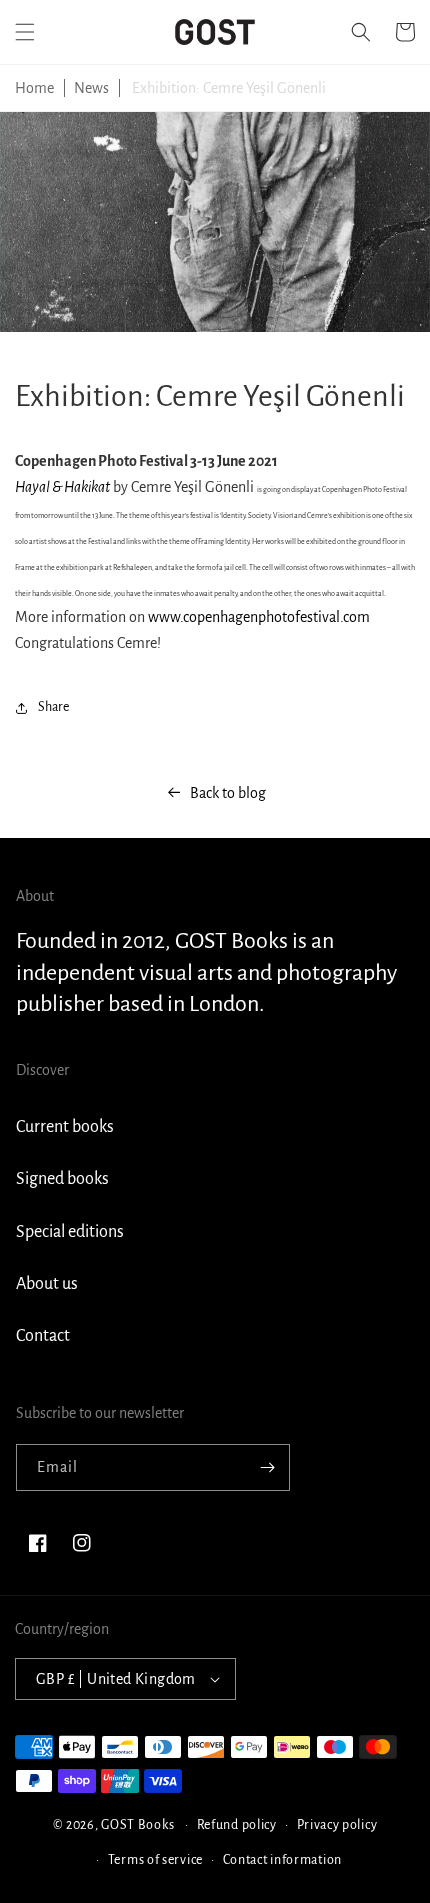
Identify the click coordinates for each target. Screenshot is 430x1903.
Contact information (282, 1860)
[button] (25, 32)
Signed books (62, 1179)
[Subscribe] (267, 1467)
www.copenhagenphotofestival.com (259, 617)
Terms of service (155, 1860)
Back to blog (228, 793)
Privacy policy (337, 1825)
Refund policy (237, 1825)
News (91, 88)
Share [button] (53, 707)
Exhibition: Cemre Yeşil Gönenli (229, 88)
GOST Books (137, 1825)
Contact (43, 1336)
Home (34, 88)
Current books (65, 1127)
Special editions (70, 1232)
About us (47, 1284)
